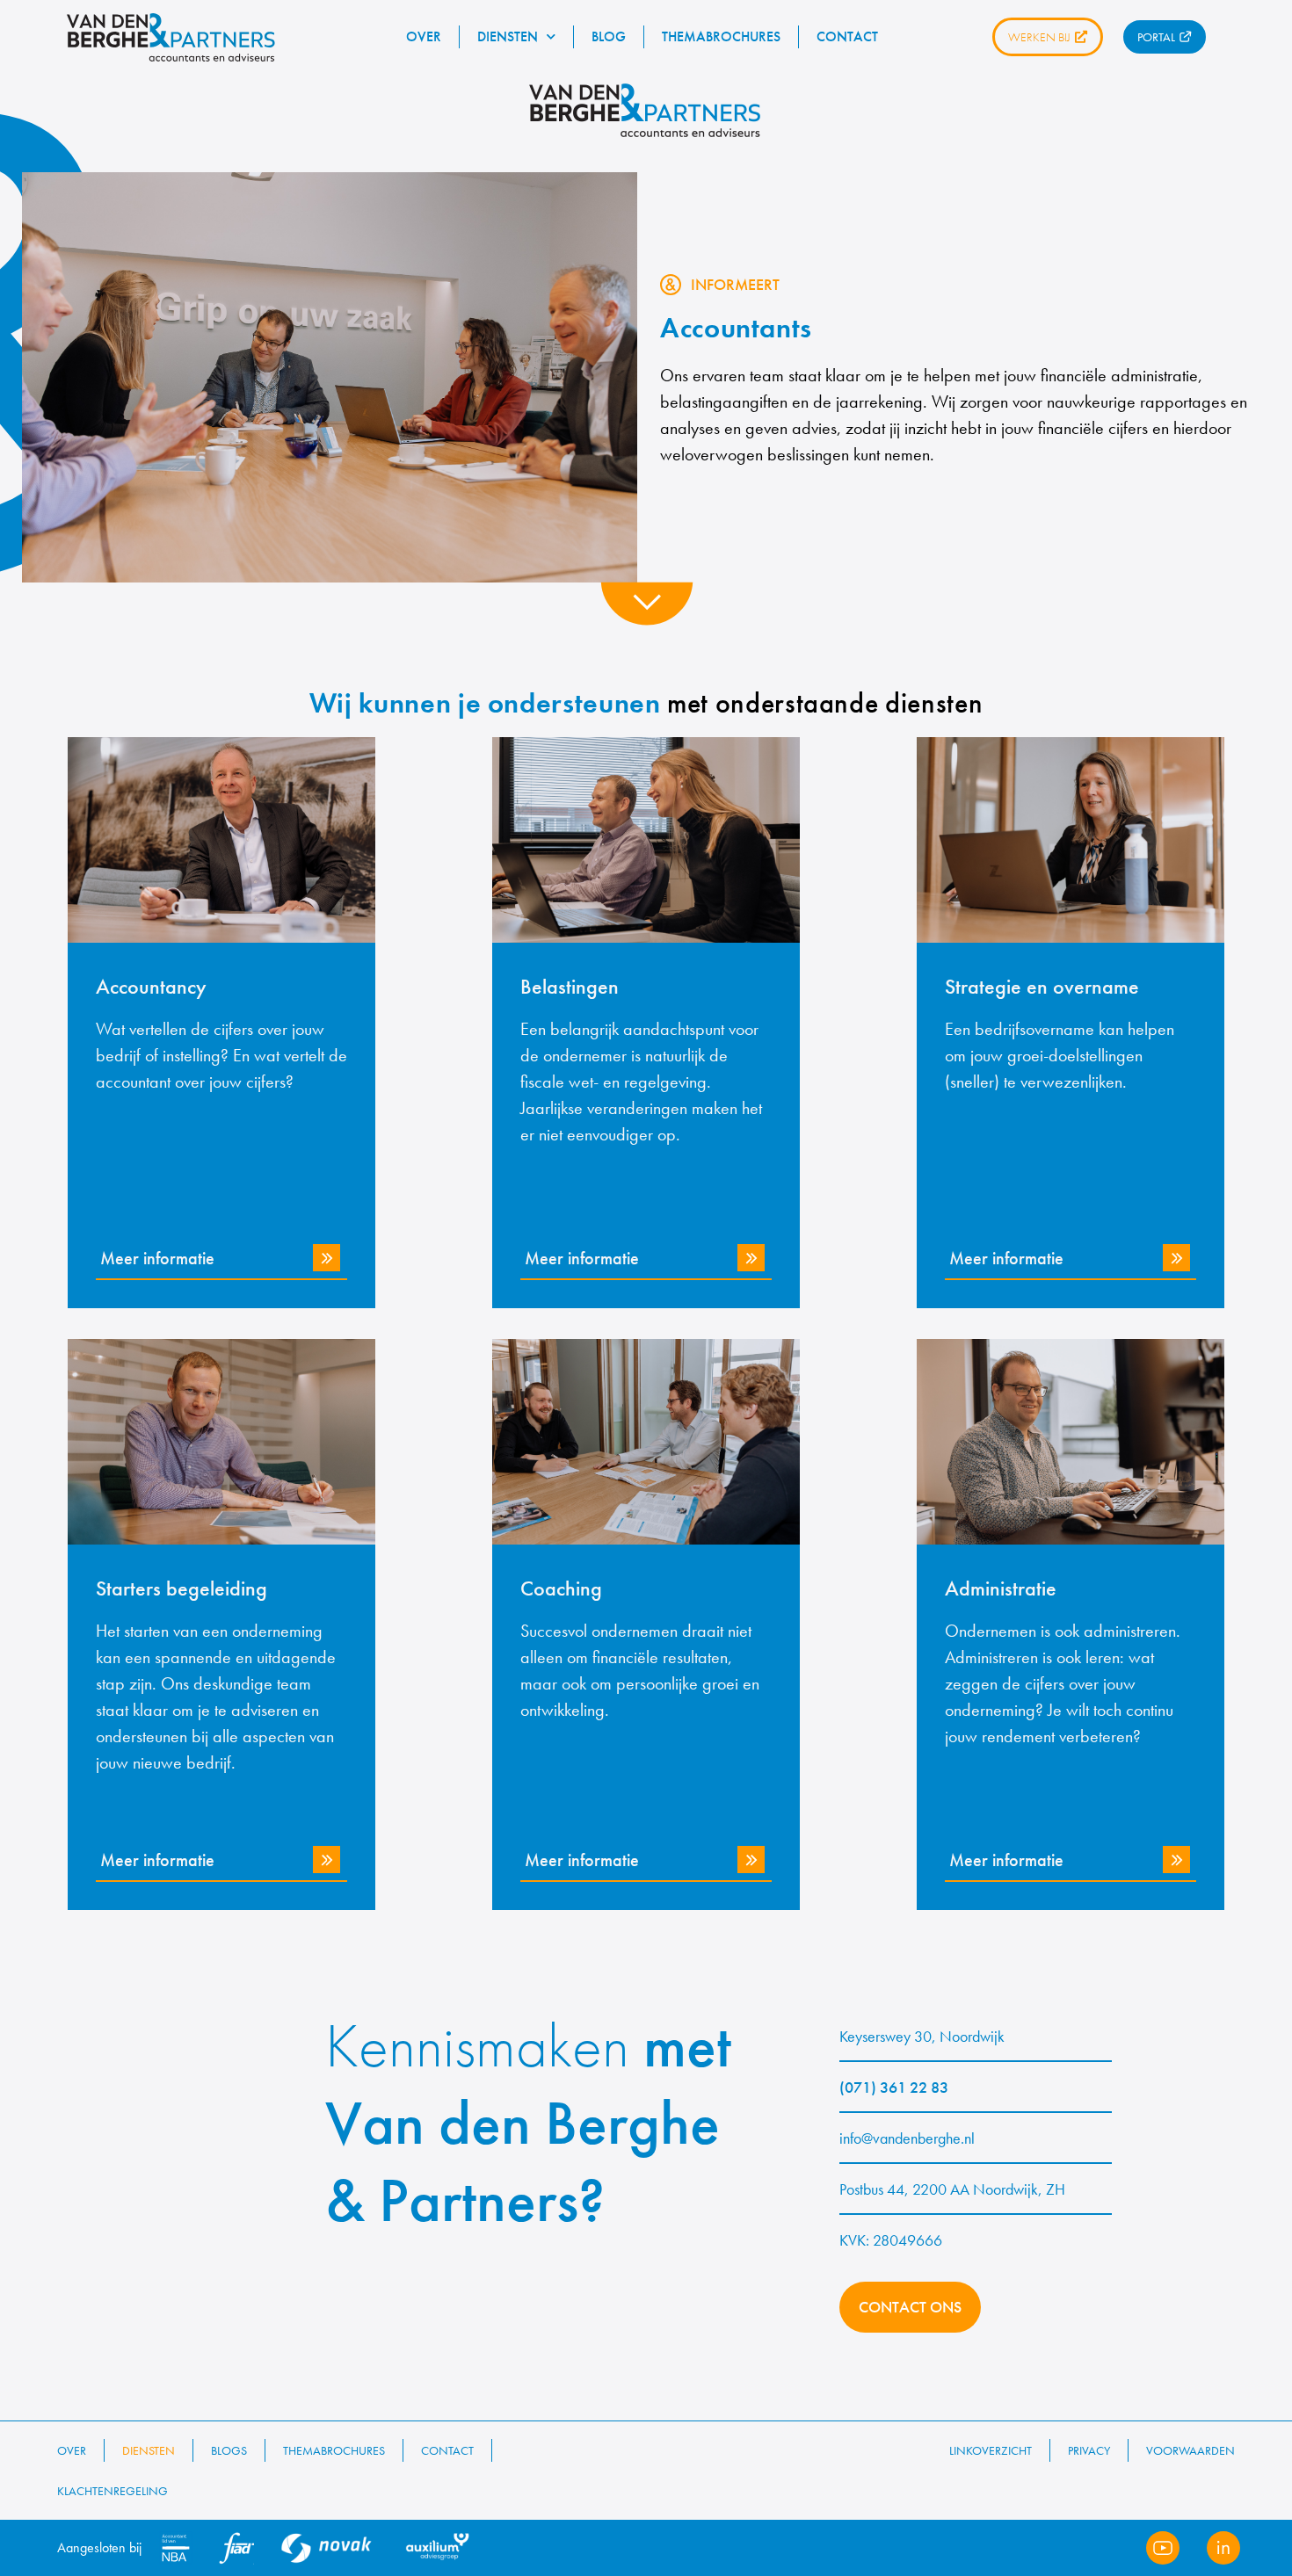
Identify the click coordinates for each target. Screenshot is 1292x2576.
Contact (847, 36)
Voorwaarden (1190, 2450)
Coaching (561, 1588)
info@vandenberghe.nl (907, 2138)
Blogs (229, 2450)
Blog (609, 36)
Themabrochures (721, 36)
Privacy (1089, 2450)
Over (424, 36)
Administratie (1001, 1588)
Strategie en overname (1042, 986)
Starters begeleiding (181, 1588)
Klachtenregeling (113, 2491)
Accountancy (151, 986)
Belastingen (570, 986)
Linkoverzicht (991, 2450)
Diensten (508, 36)
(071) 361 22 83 (894, 2087)
